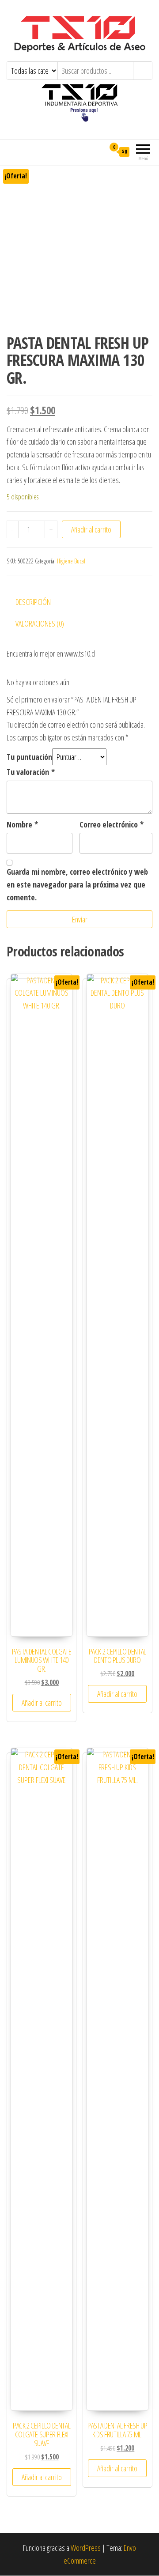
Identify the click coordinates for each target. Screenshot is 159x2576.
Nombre (22, 824)
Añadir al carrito (91, 529)
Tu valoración (31, 772)
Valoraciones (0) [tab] (40, 623)
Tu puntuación (29, 757)
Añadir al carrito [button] (42, 1703)
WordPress (86, 2548)
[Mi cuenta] (98, 151)
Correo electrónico (112, 824)
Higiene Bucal (71, 561)
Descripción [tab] (33, 602)
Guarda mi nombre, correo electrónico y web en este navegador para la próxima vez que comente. (77, 884)
